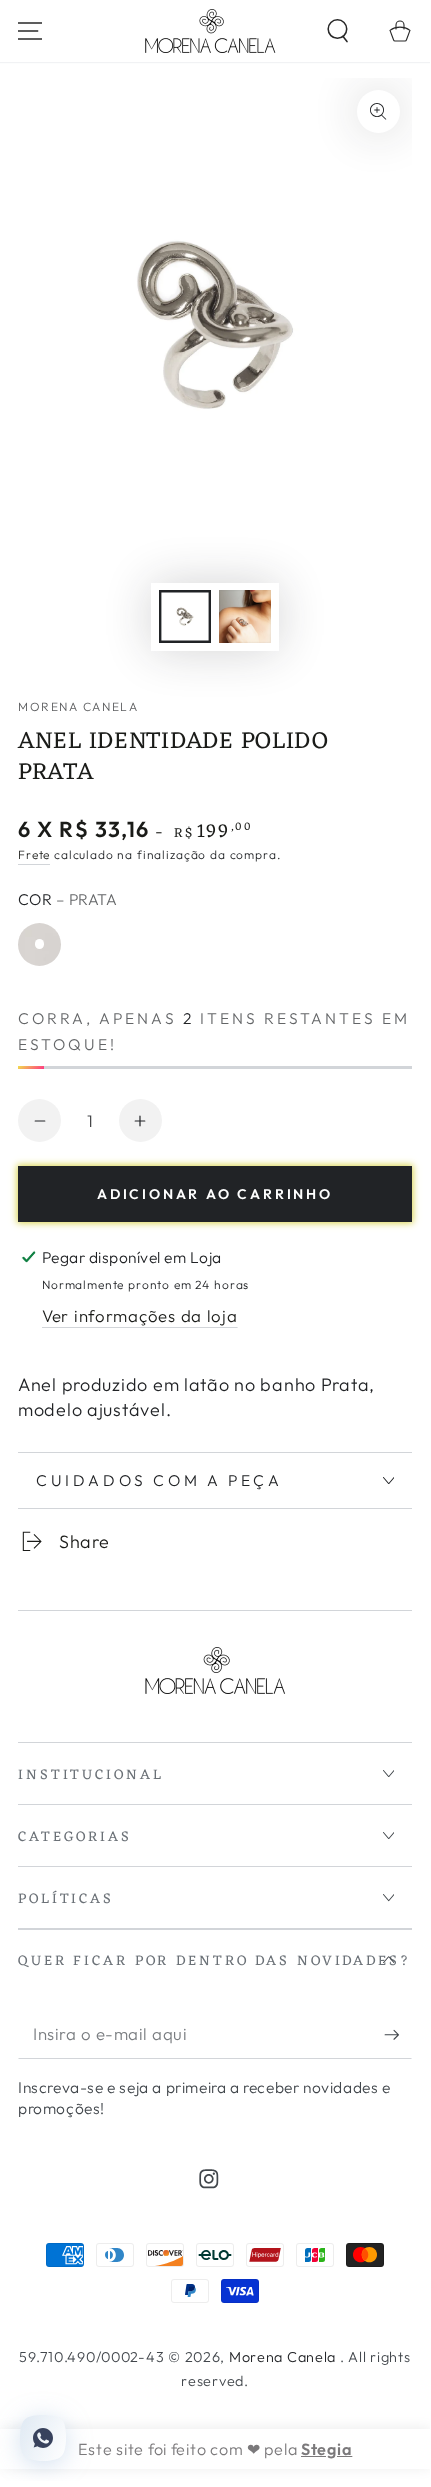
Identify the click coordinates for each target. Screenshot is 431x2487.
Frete (34, 854)
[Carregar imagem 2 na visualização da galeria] (245, 617)
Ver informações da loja (140, 1315)
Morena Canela (78, 706)
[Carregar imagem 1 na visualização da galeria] (185, 617)
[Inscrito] (398, 2035)
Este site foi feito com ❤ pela (215, 2449)
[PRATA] (39, 944)
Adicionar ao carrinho (215, 1194)
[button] (337, 31)
